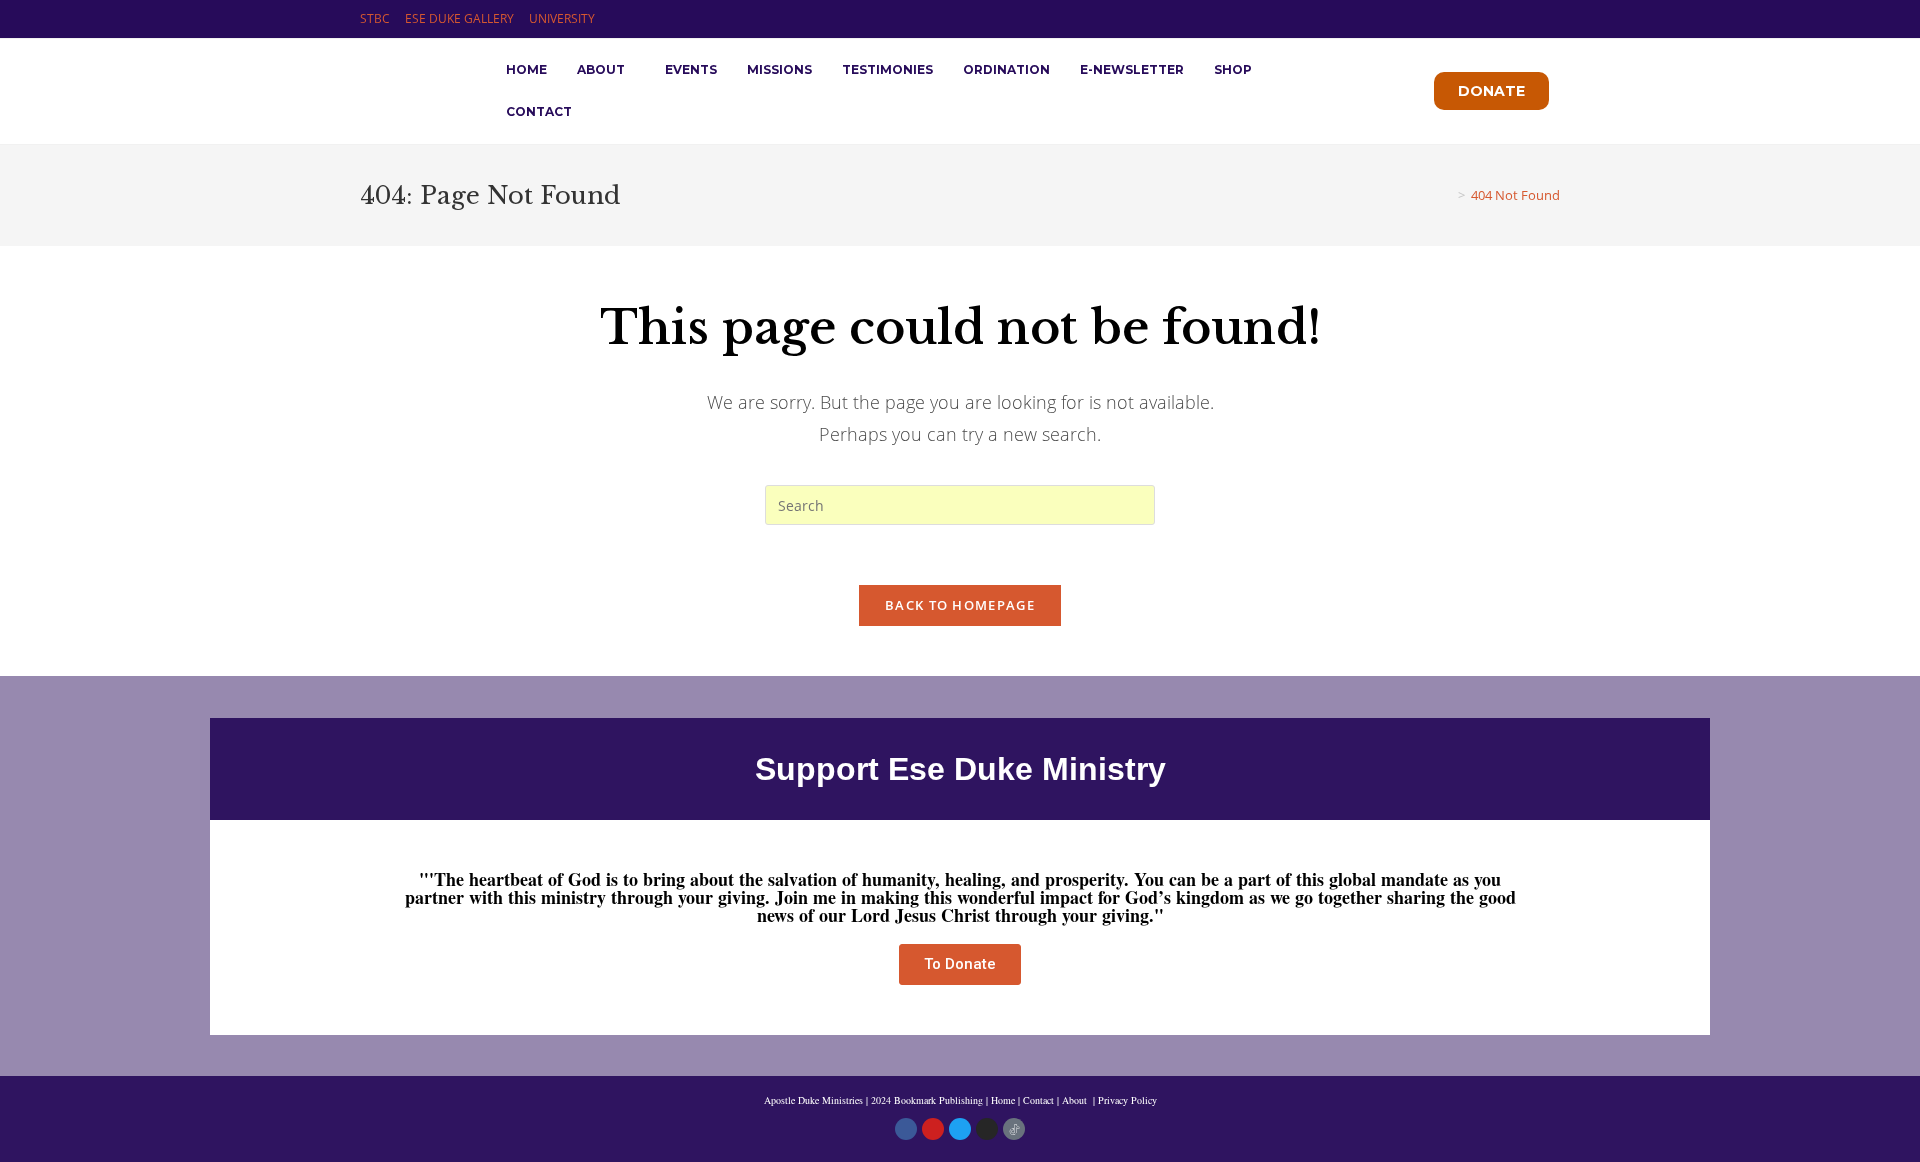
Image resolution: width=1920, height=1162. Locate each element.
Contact (1038, 1100)
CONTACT (539, 111)
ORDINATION (1006, 69)
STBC (375, 18)
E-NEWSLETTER (1132, 69)
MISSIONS (779, 69)
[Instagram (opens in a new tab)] (1531, 19)
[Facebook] (906, 1129)
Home (1003, 1100)
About (1076, 1100)
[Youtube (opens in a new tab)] (1551, 19)
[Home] (1447, 195)
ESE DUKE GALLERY (459, 18)
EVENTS (691, 69)
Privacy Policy (1127, 1100)
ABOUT (601, 69)
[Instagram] (987, 1129)
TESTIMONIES (887, 69)
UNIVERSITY (562, 18)
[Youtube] (933, 1129)
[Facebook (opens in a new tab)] (1508, 19)
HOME (526, 69)
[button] (606, 70)
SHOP (1233, 69)
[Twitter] (960, 1129)
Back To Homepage (960, 605)
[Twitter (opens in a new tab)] (1485, 19)
